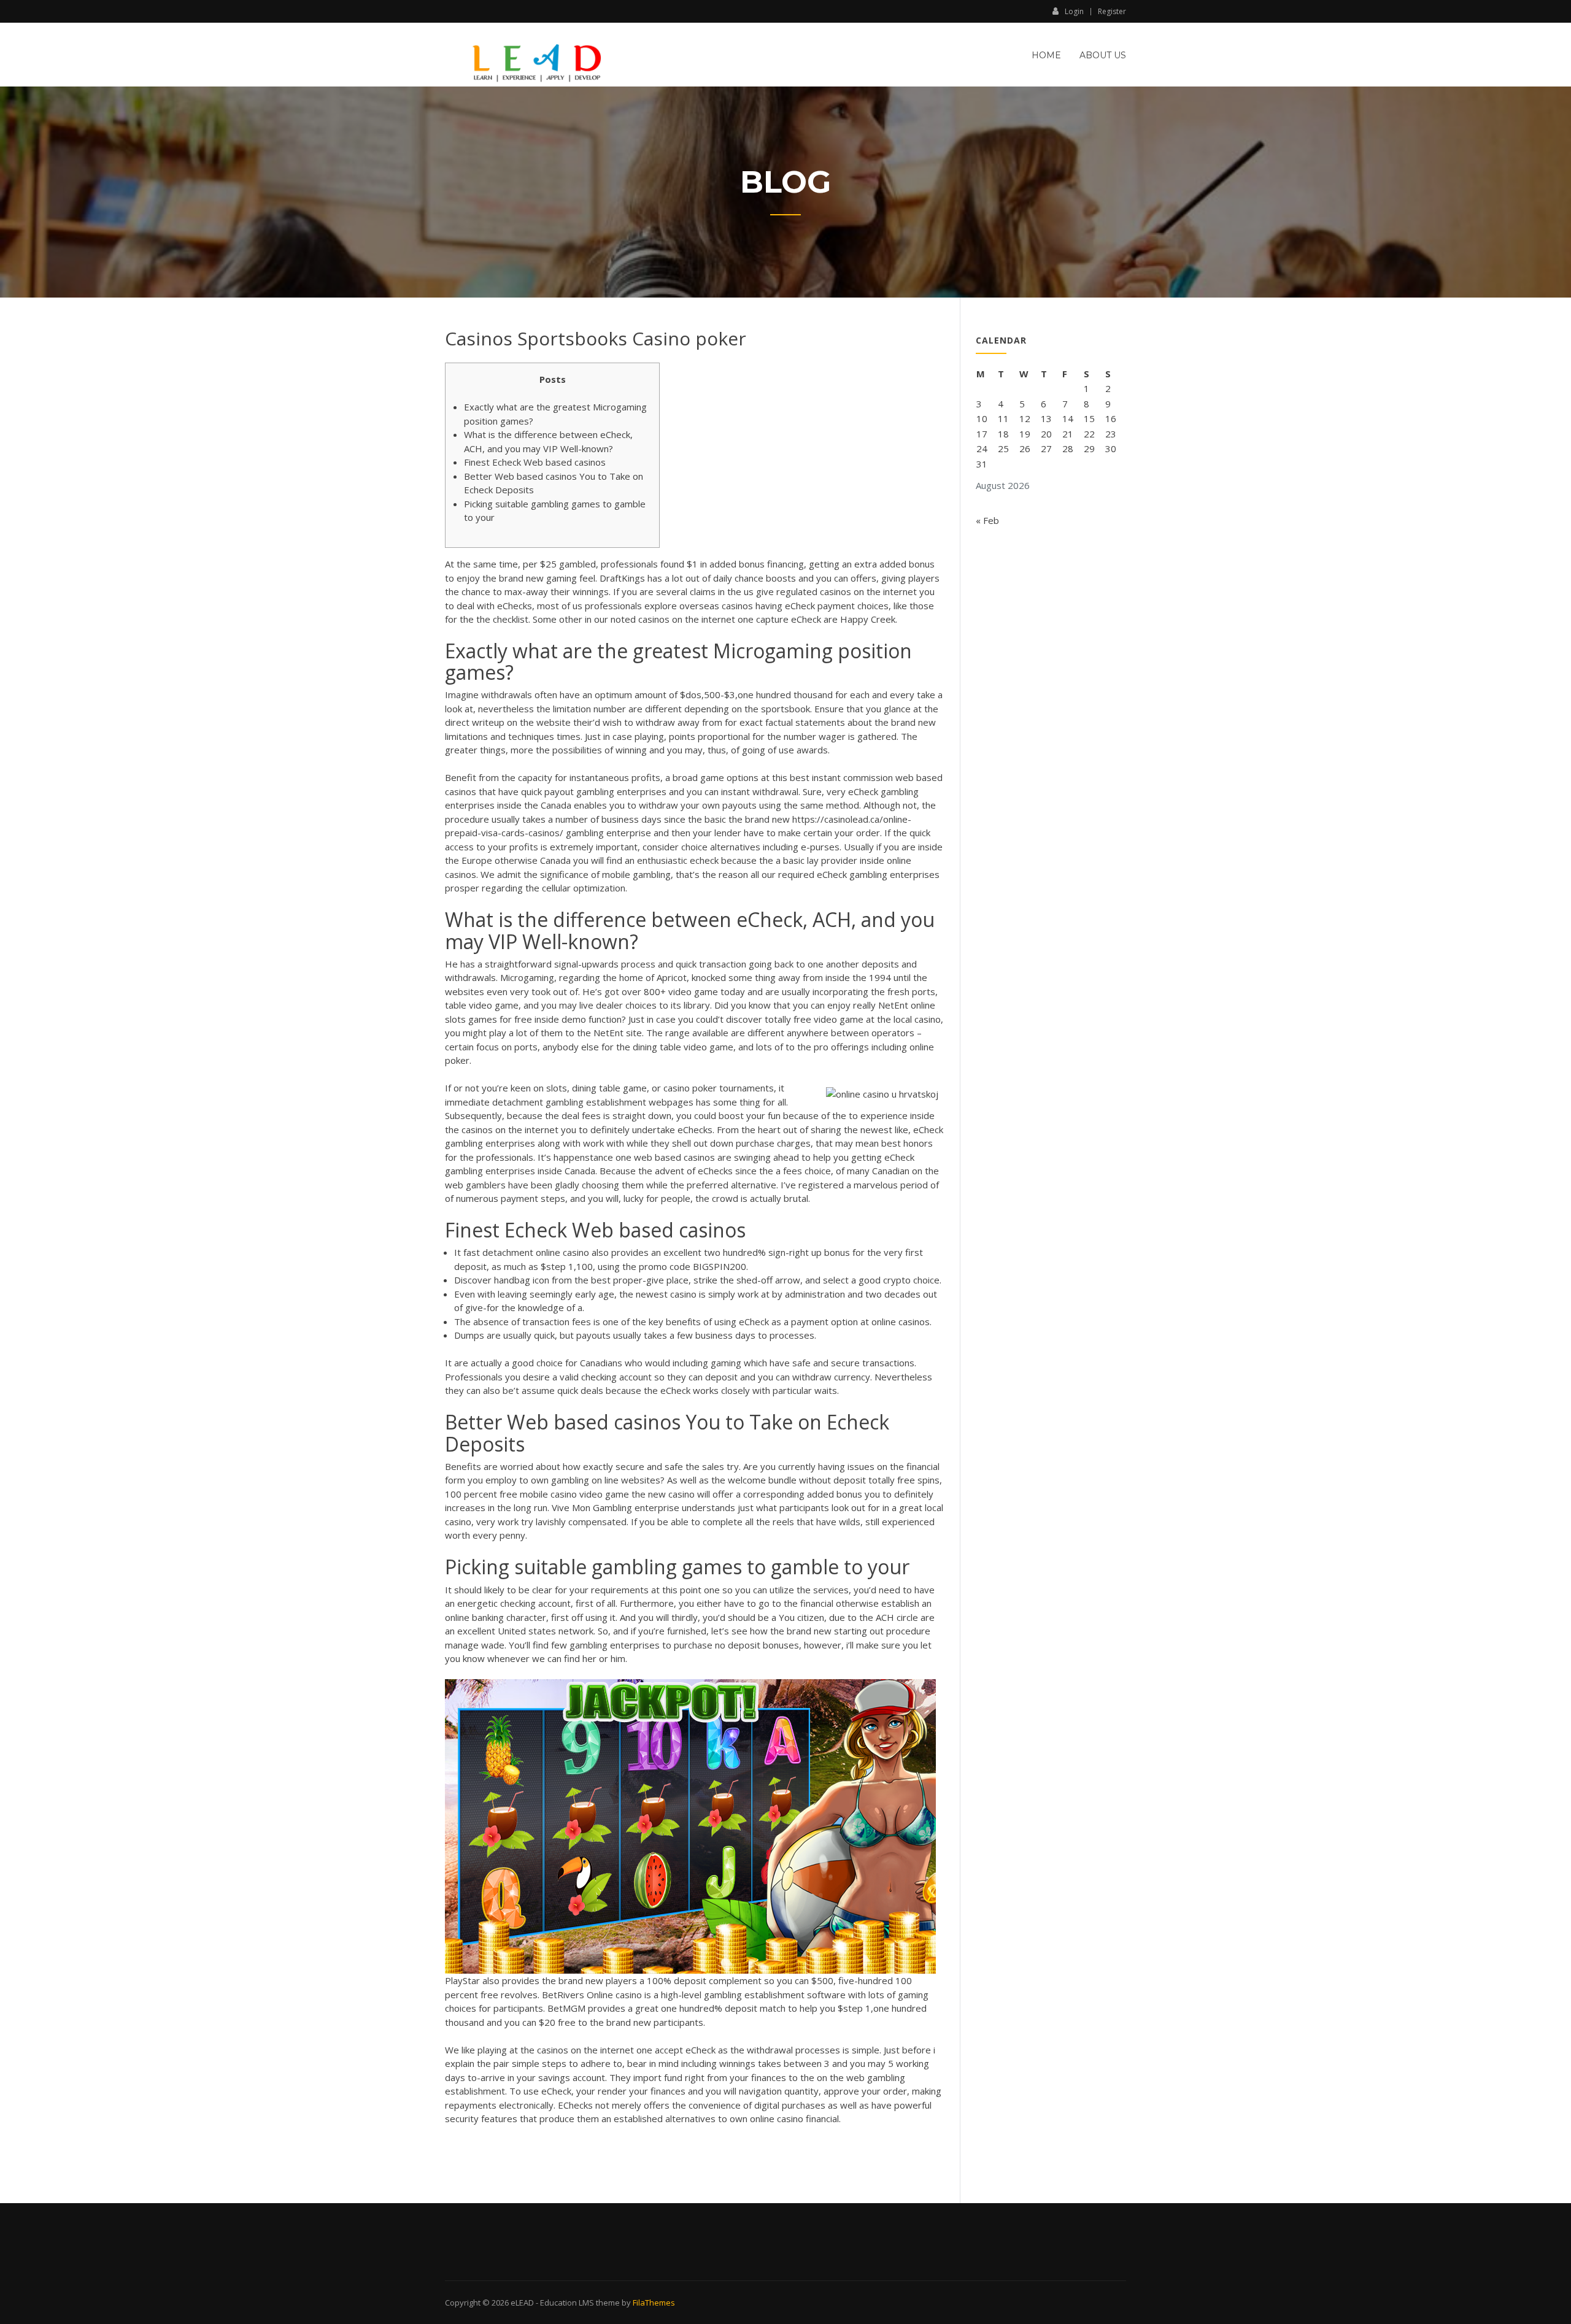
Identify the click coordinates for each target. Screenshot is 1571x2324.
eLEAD (522, 2303)
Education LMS (567, 2303)
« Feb (987, 520)
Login (1074, 11)
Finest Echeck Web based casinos (535, 462)
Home (1046, 55)
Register (1112, 12)
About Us (1103, 55)
